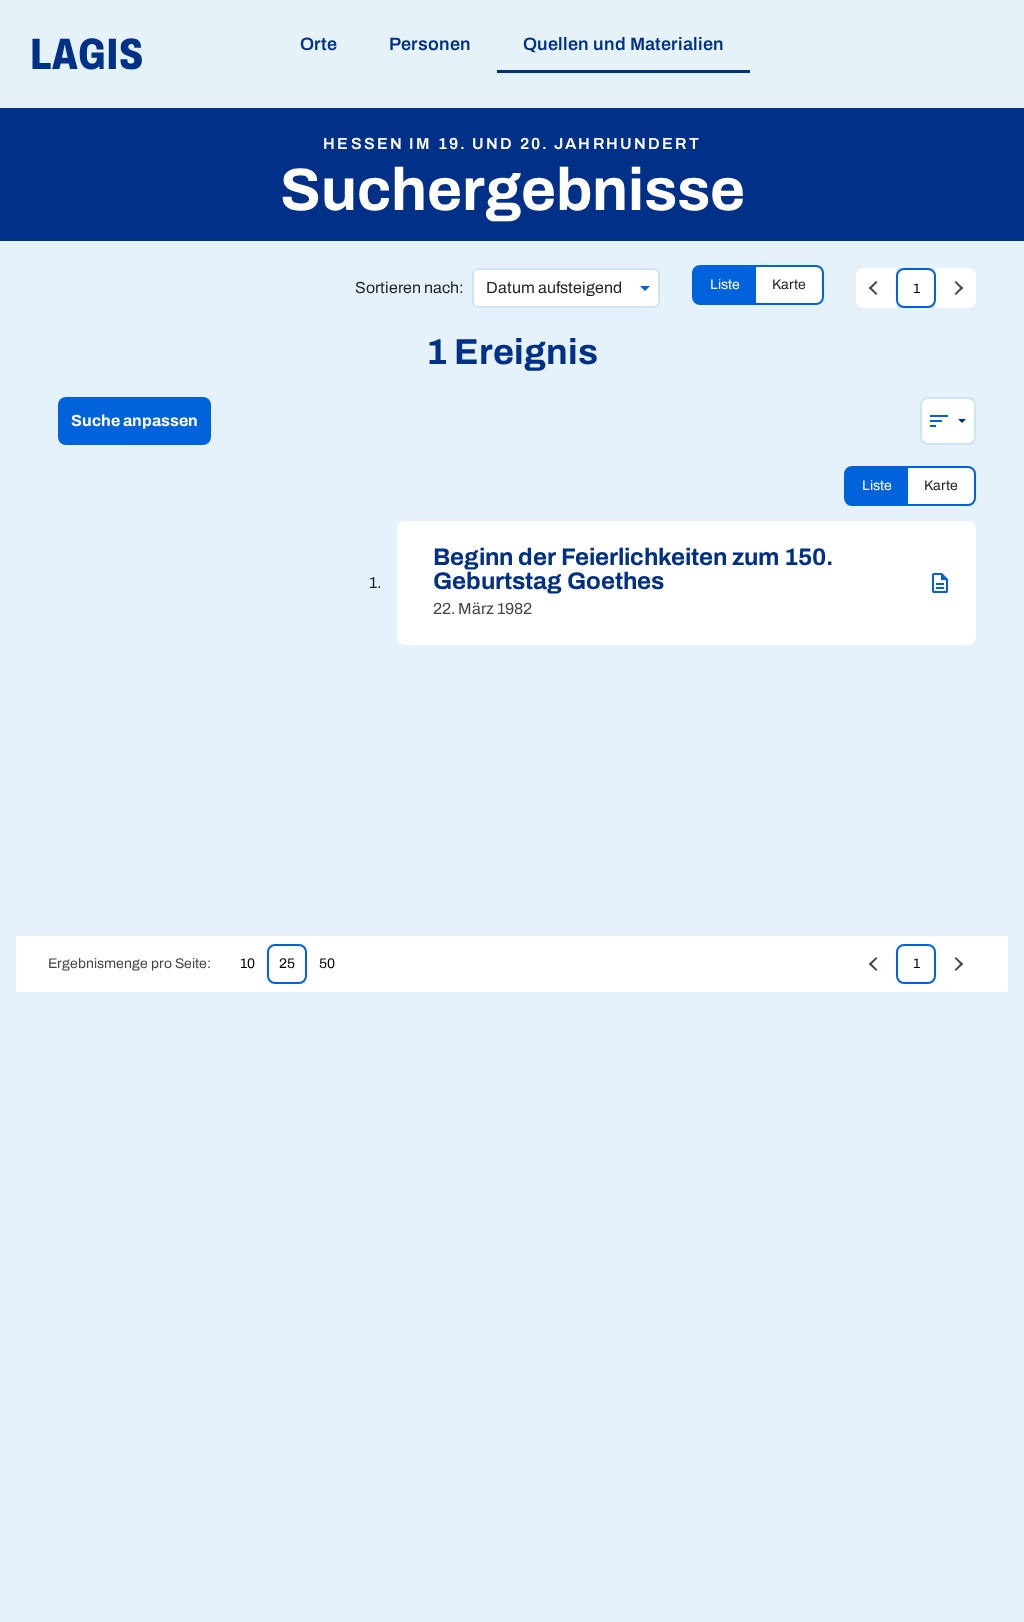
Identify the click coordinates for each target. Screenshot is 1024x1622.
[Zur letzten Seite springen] (956, 288)
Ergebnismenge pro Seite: (129, 963)
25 (287, 963)
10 (247, 963)
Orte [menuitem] (318, 44)
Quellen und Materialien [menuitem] (623, 44)
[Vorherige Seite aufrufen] (876, 288)
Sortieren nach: (409, 287)
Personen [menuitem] (430, 44)
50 (327, 963)
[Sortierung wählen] (948, 421)
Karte (789, 284)
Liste (725, 284)
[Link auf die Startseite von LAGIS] (199, 54)
